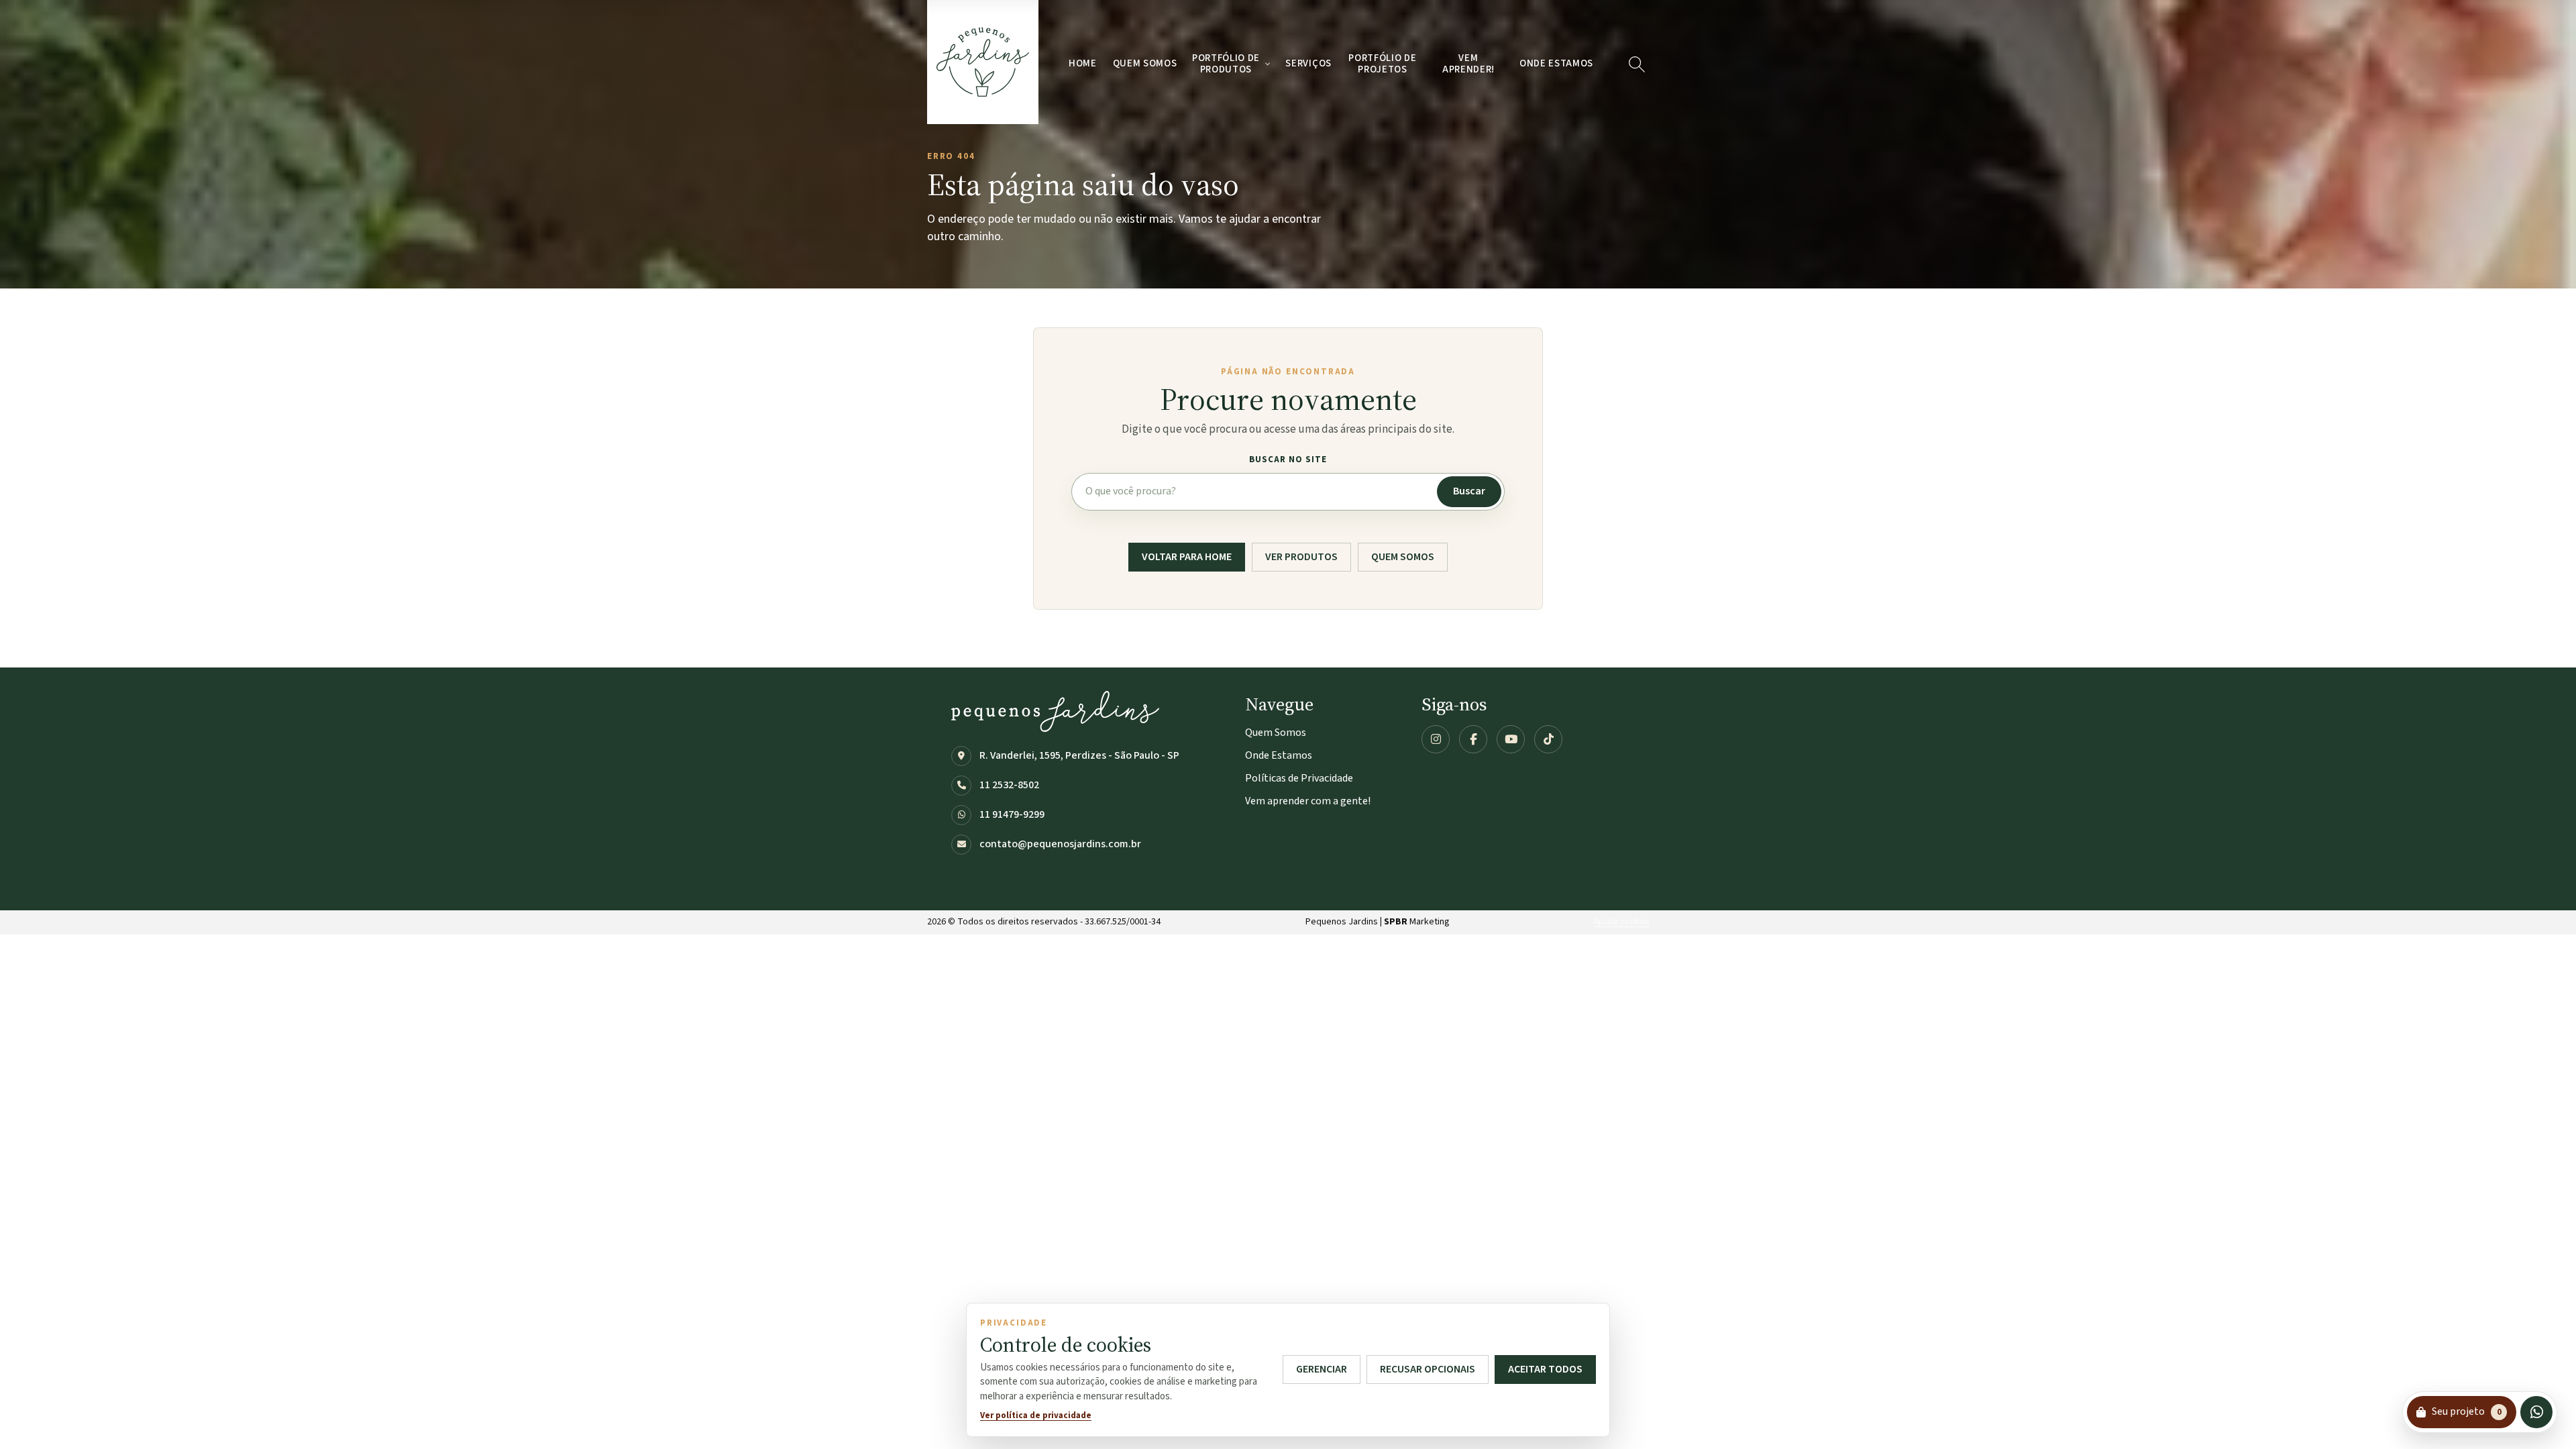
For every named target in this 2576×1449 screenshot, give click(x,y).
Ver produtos (1301, 557)
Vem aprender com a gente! (1308, 801)
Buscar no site (1288, 460)
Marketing (1415, 922)
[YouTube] (1511, 739)
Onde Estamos (1556, 63)
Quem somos (1403, 557)
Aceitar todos (1545, 1369)
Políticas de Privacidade (1299, 778)
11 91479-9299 (1012, 814)
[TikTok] (1548, 739)
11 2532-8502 (1009, 785)
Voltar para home (1187, 557)
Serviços (1308, 63)
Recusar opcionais (1428, 1369)
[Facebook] (1473, 739)
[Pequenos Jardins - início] (983, 62)
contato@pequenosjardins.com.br (1060, 844)
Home (1083, 63)
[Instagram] (1436, 739)
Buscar (1469, 491)
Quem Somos (1145, 63)
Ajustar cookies (1621, 922)
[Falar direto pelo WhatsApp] (2536, 1412)
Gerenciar (1322, 1369)
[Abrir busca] (1636, 64)
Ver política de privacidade (1036, 1415)
